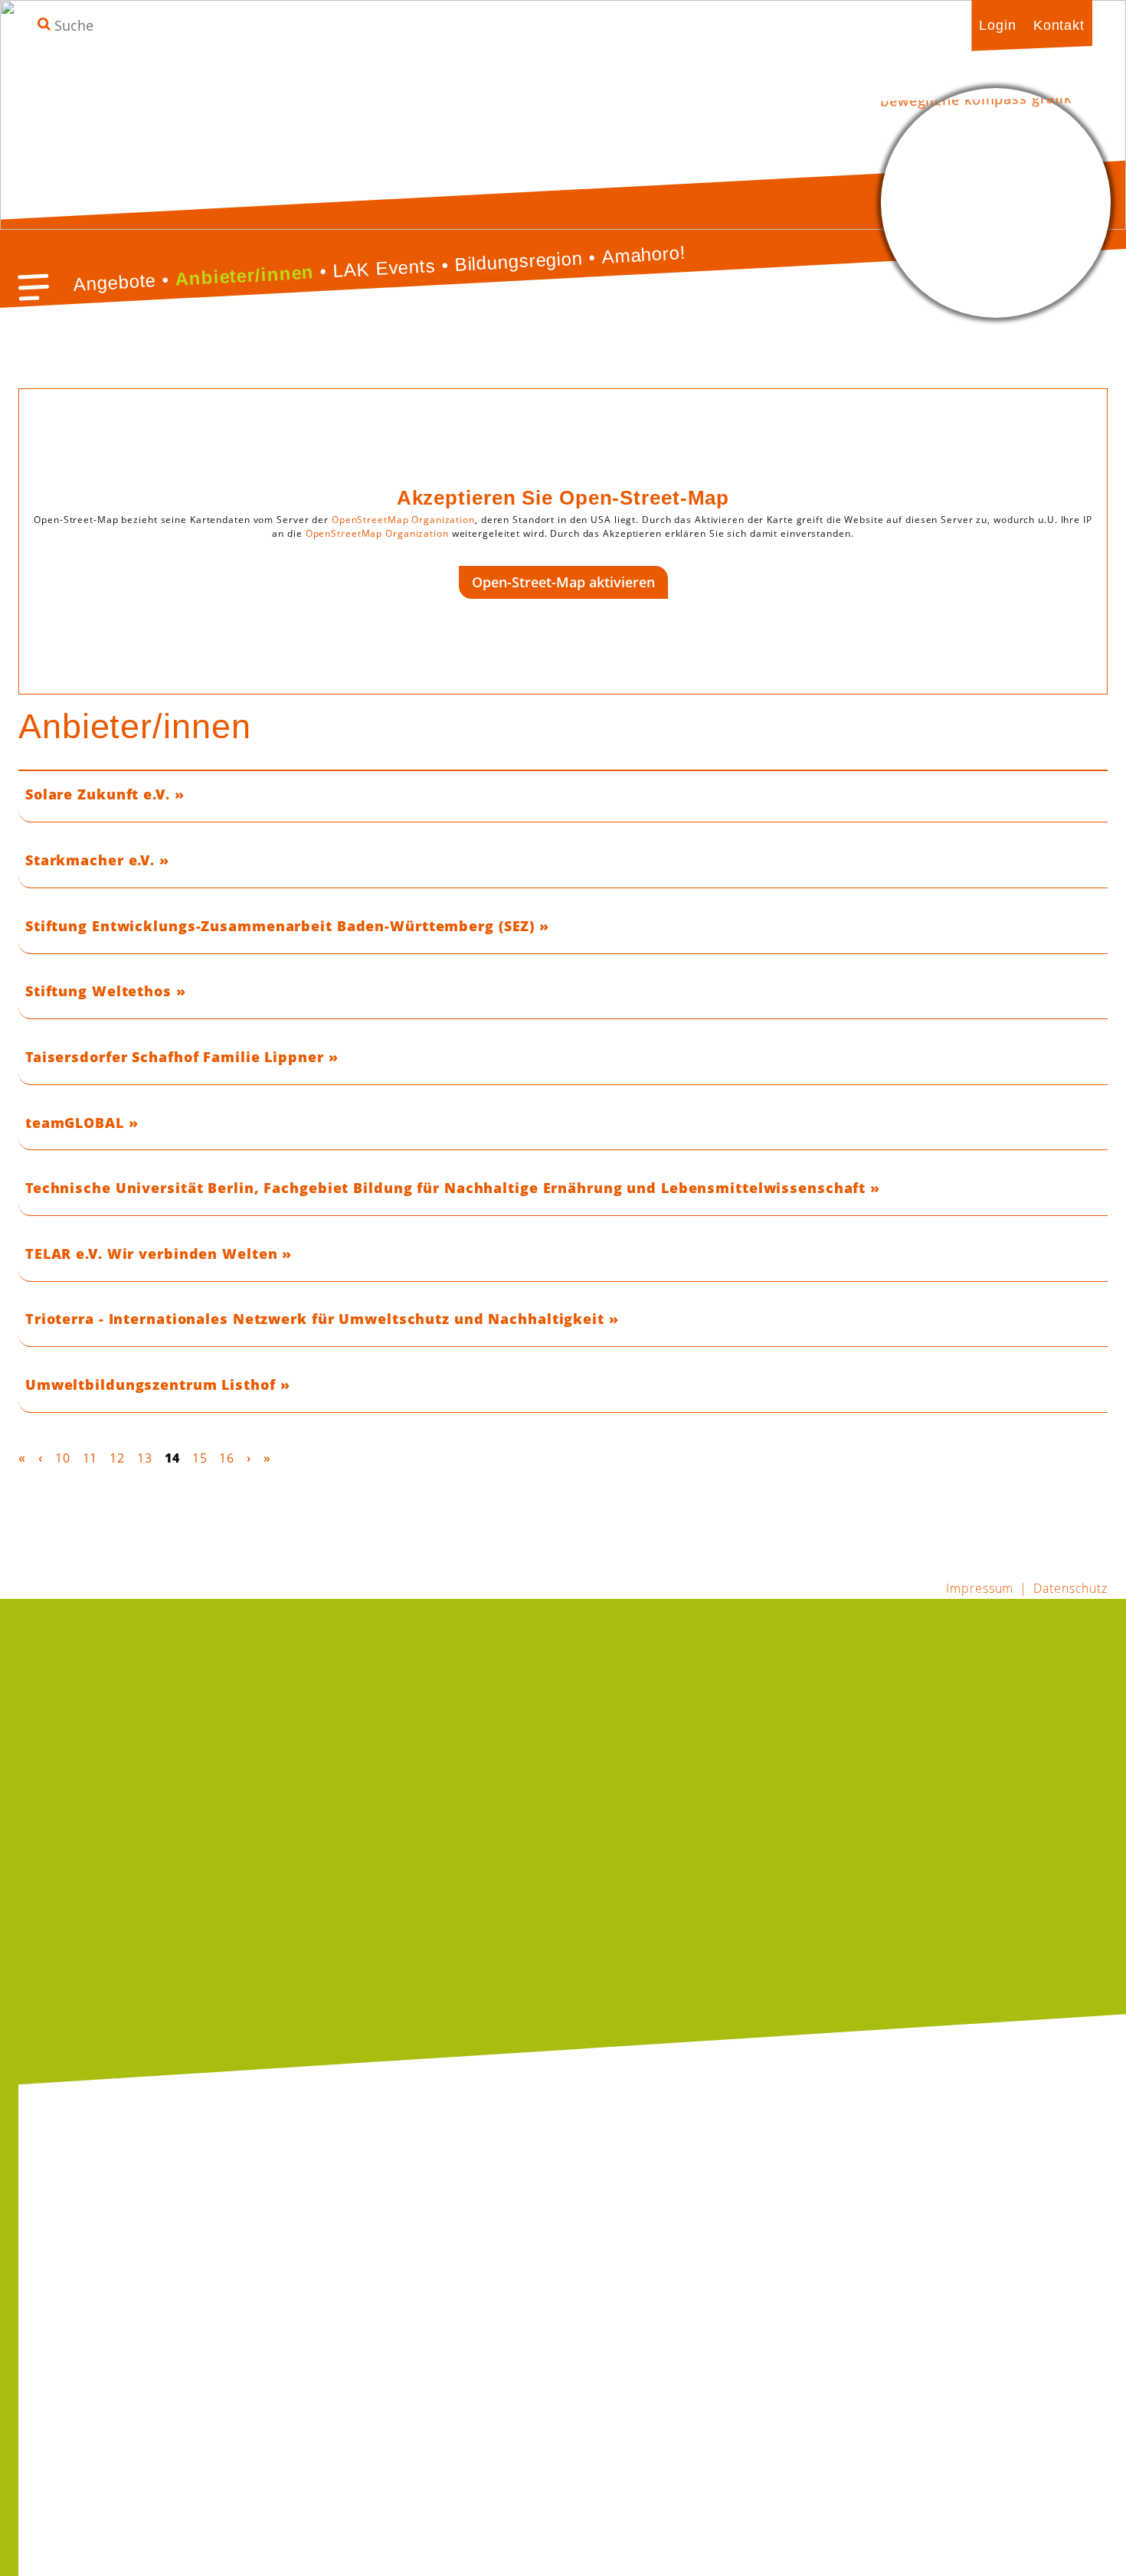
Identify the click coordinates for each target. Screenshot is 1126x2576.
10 (63, 1458)
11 (90, 1458)
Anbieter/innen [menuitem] (245, 275)
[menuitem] (997, 25)
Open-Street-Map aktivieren (563, 582)
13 (145, 1458)
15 (200, 1458)
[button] (34, 287)
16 (227, 1458)
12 (117, 1458)
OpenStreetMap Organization (403, 520)
